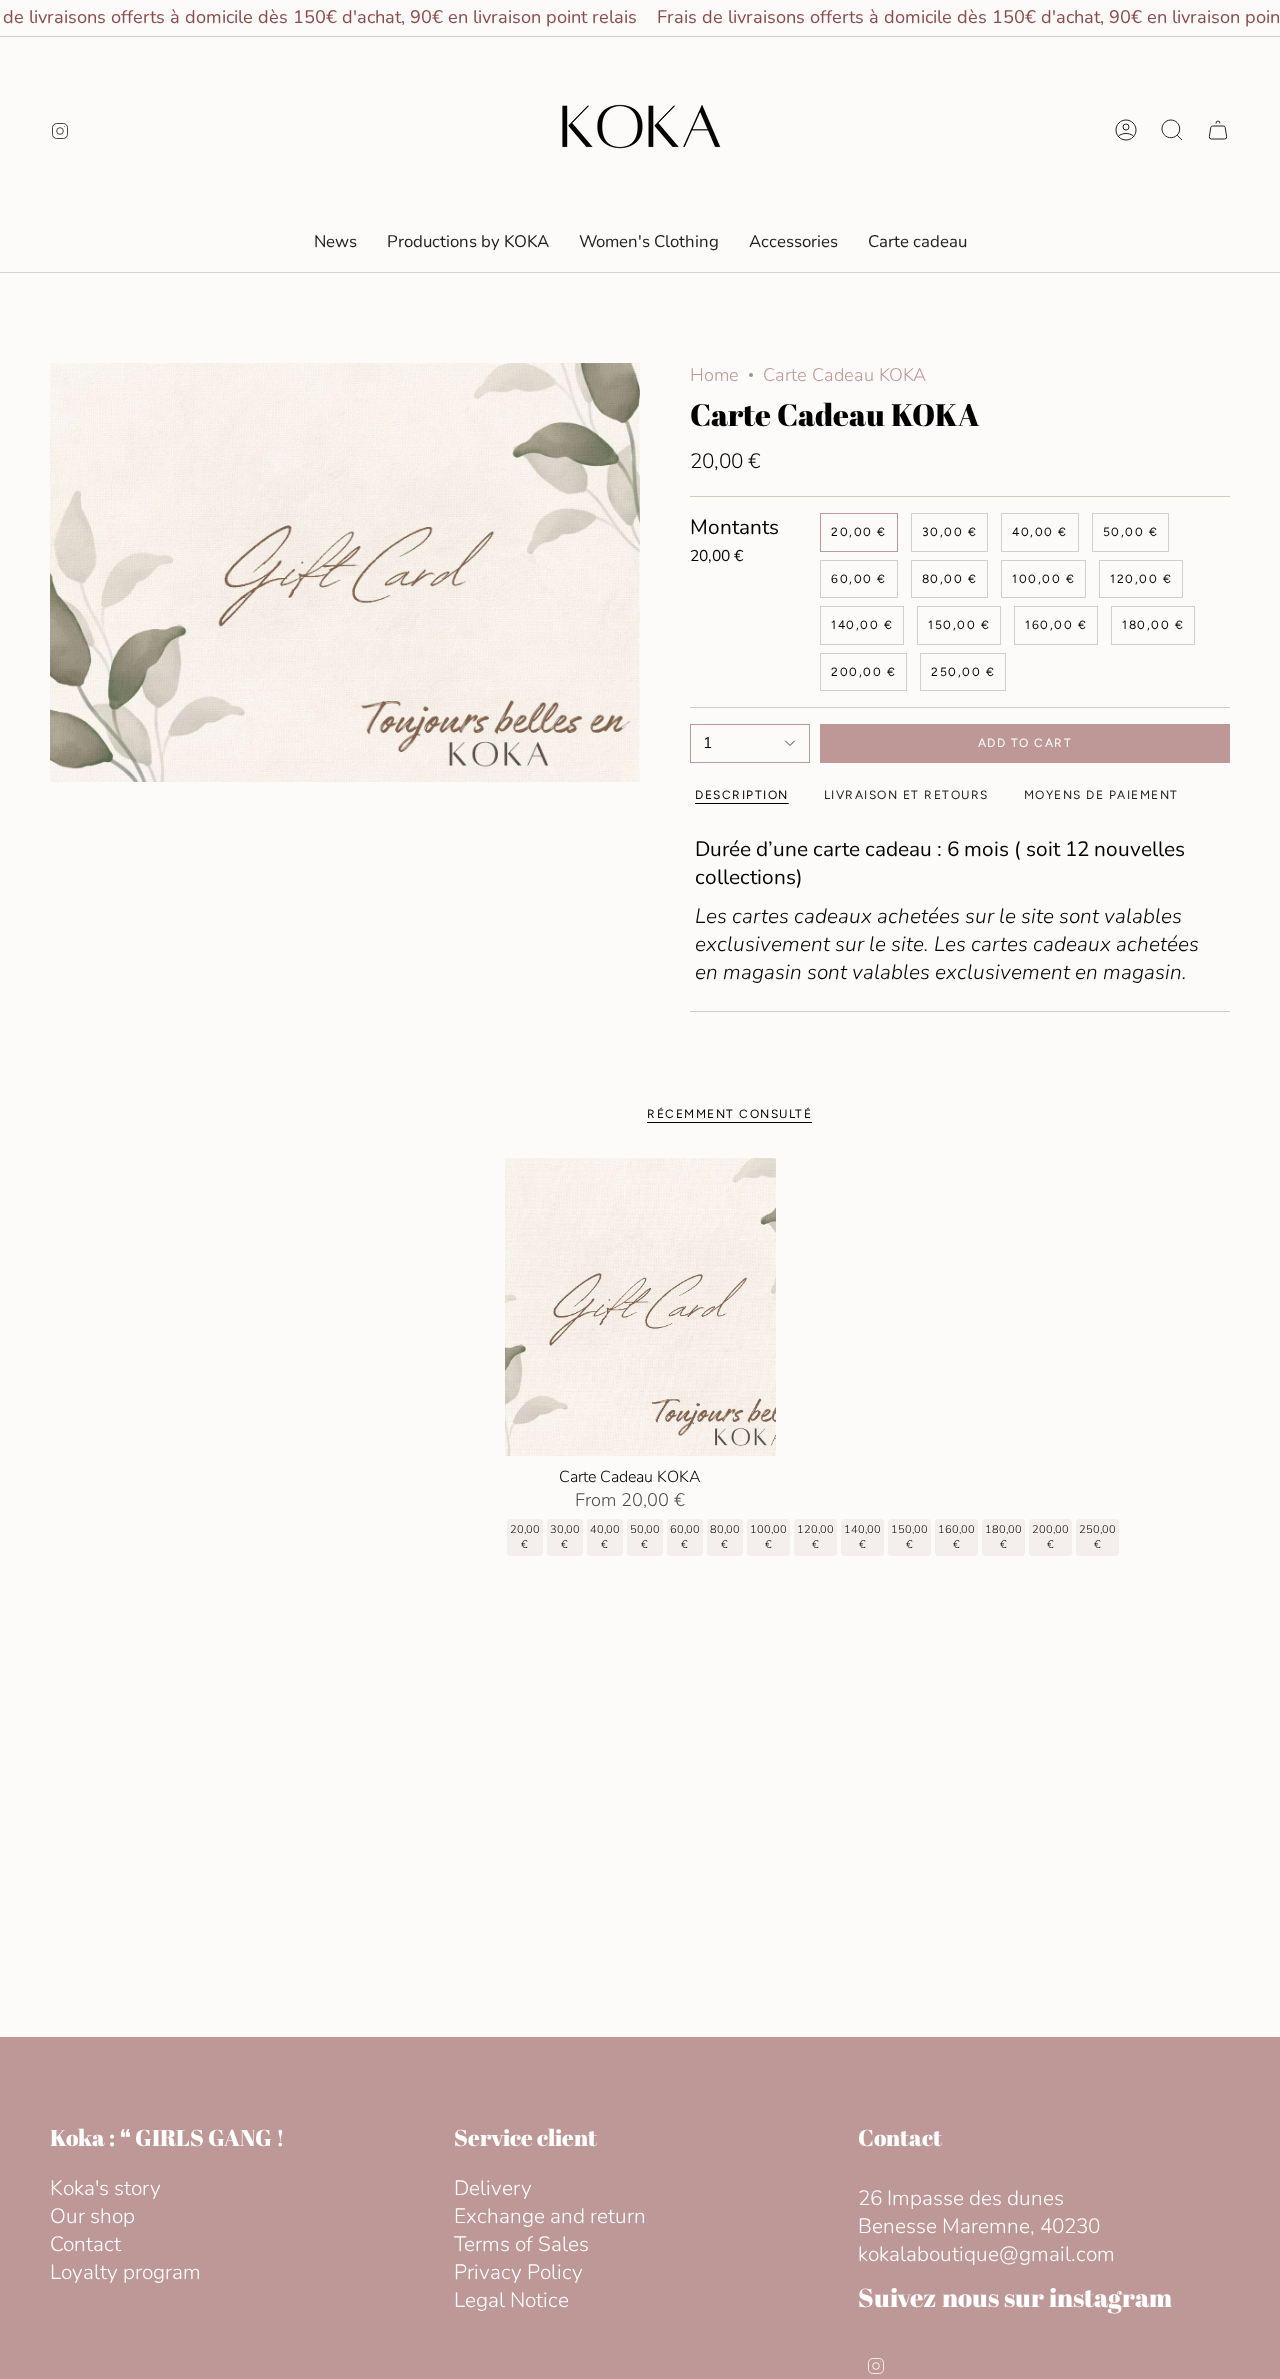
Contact (85, 2244)
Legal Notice (511, 2300)
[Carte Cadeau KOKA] (640, 1307)
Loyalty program (125, 2272)
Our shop (92, 2216)
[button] (649, 242)
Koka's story (105, 2188)
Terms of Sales (521, 2244)
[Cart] (1218, 130)
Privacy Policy (518, 2272)
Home (714, 375)
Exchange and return (550, 2216)
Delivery (493, 2188)
